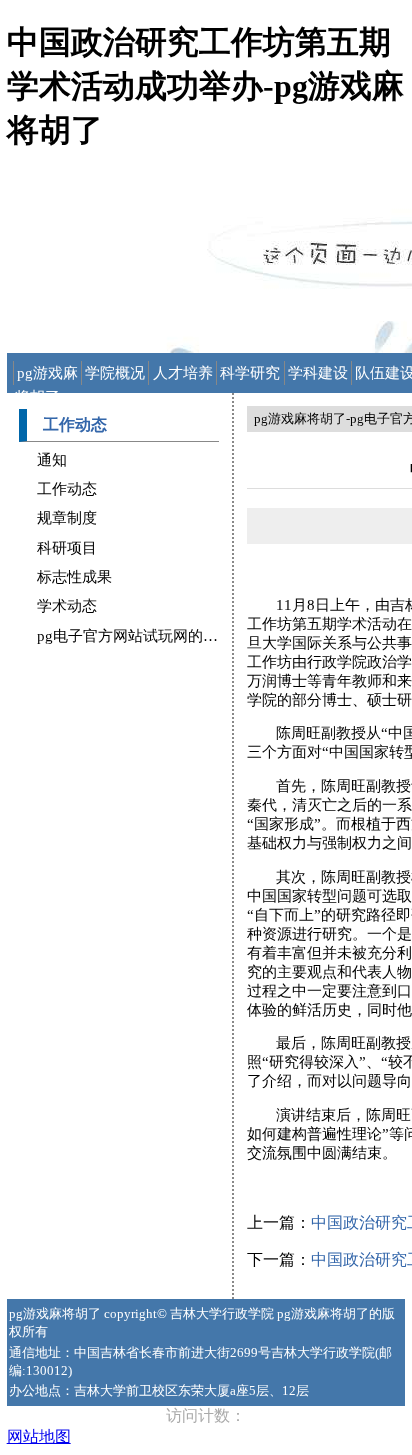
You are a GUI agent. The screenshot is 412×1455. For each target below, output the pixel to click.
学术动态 (67, 606)
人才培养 (183, 373)
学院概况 (115, 373)
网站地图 (39, 1436)
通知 (52, 460)
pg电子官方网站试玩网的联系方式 (150, 636)
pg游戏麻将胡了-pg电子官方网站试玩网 (48, 375)
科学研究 (250, 373)
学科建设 (318, 373)
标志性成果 (74, 577)
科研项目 (67, 548)
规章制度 (67, 518)
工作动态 (67, 489)
